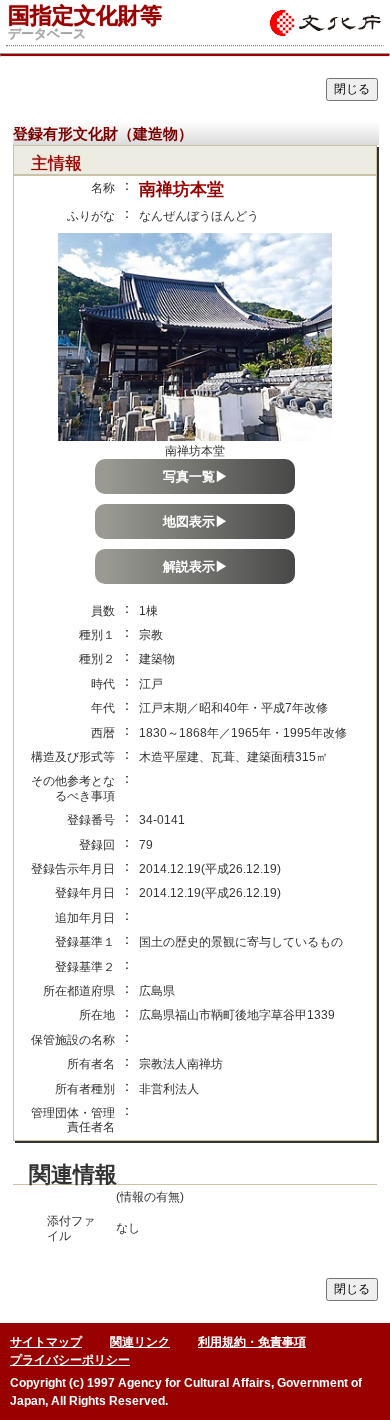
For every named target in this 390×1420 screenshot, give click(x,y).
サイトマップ (46, 1342)
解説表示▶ (195, 566)
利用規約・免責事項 (252, 1342)
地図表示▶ (195, 521)
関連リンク (140, 1342)
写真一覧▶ (195, 476)
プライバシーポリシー (70, 1360)
